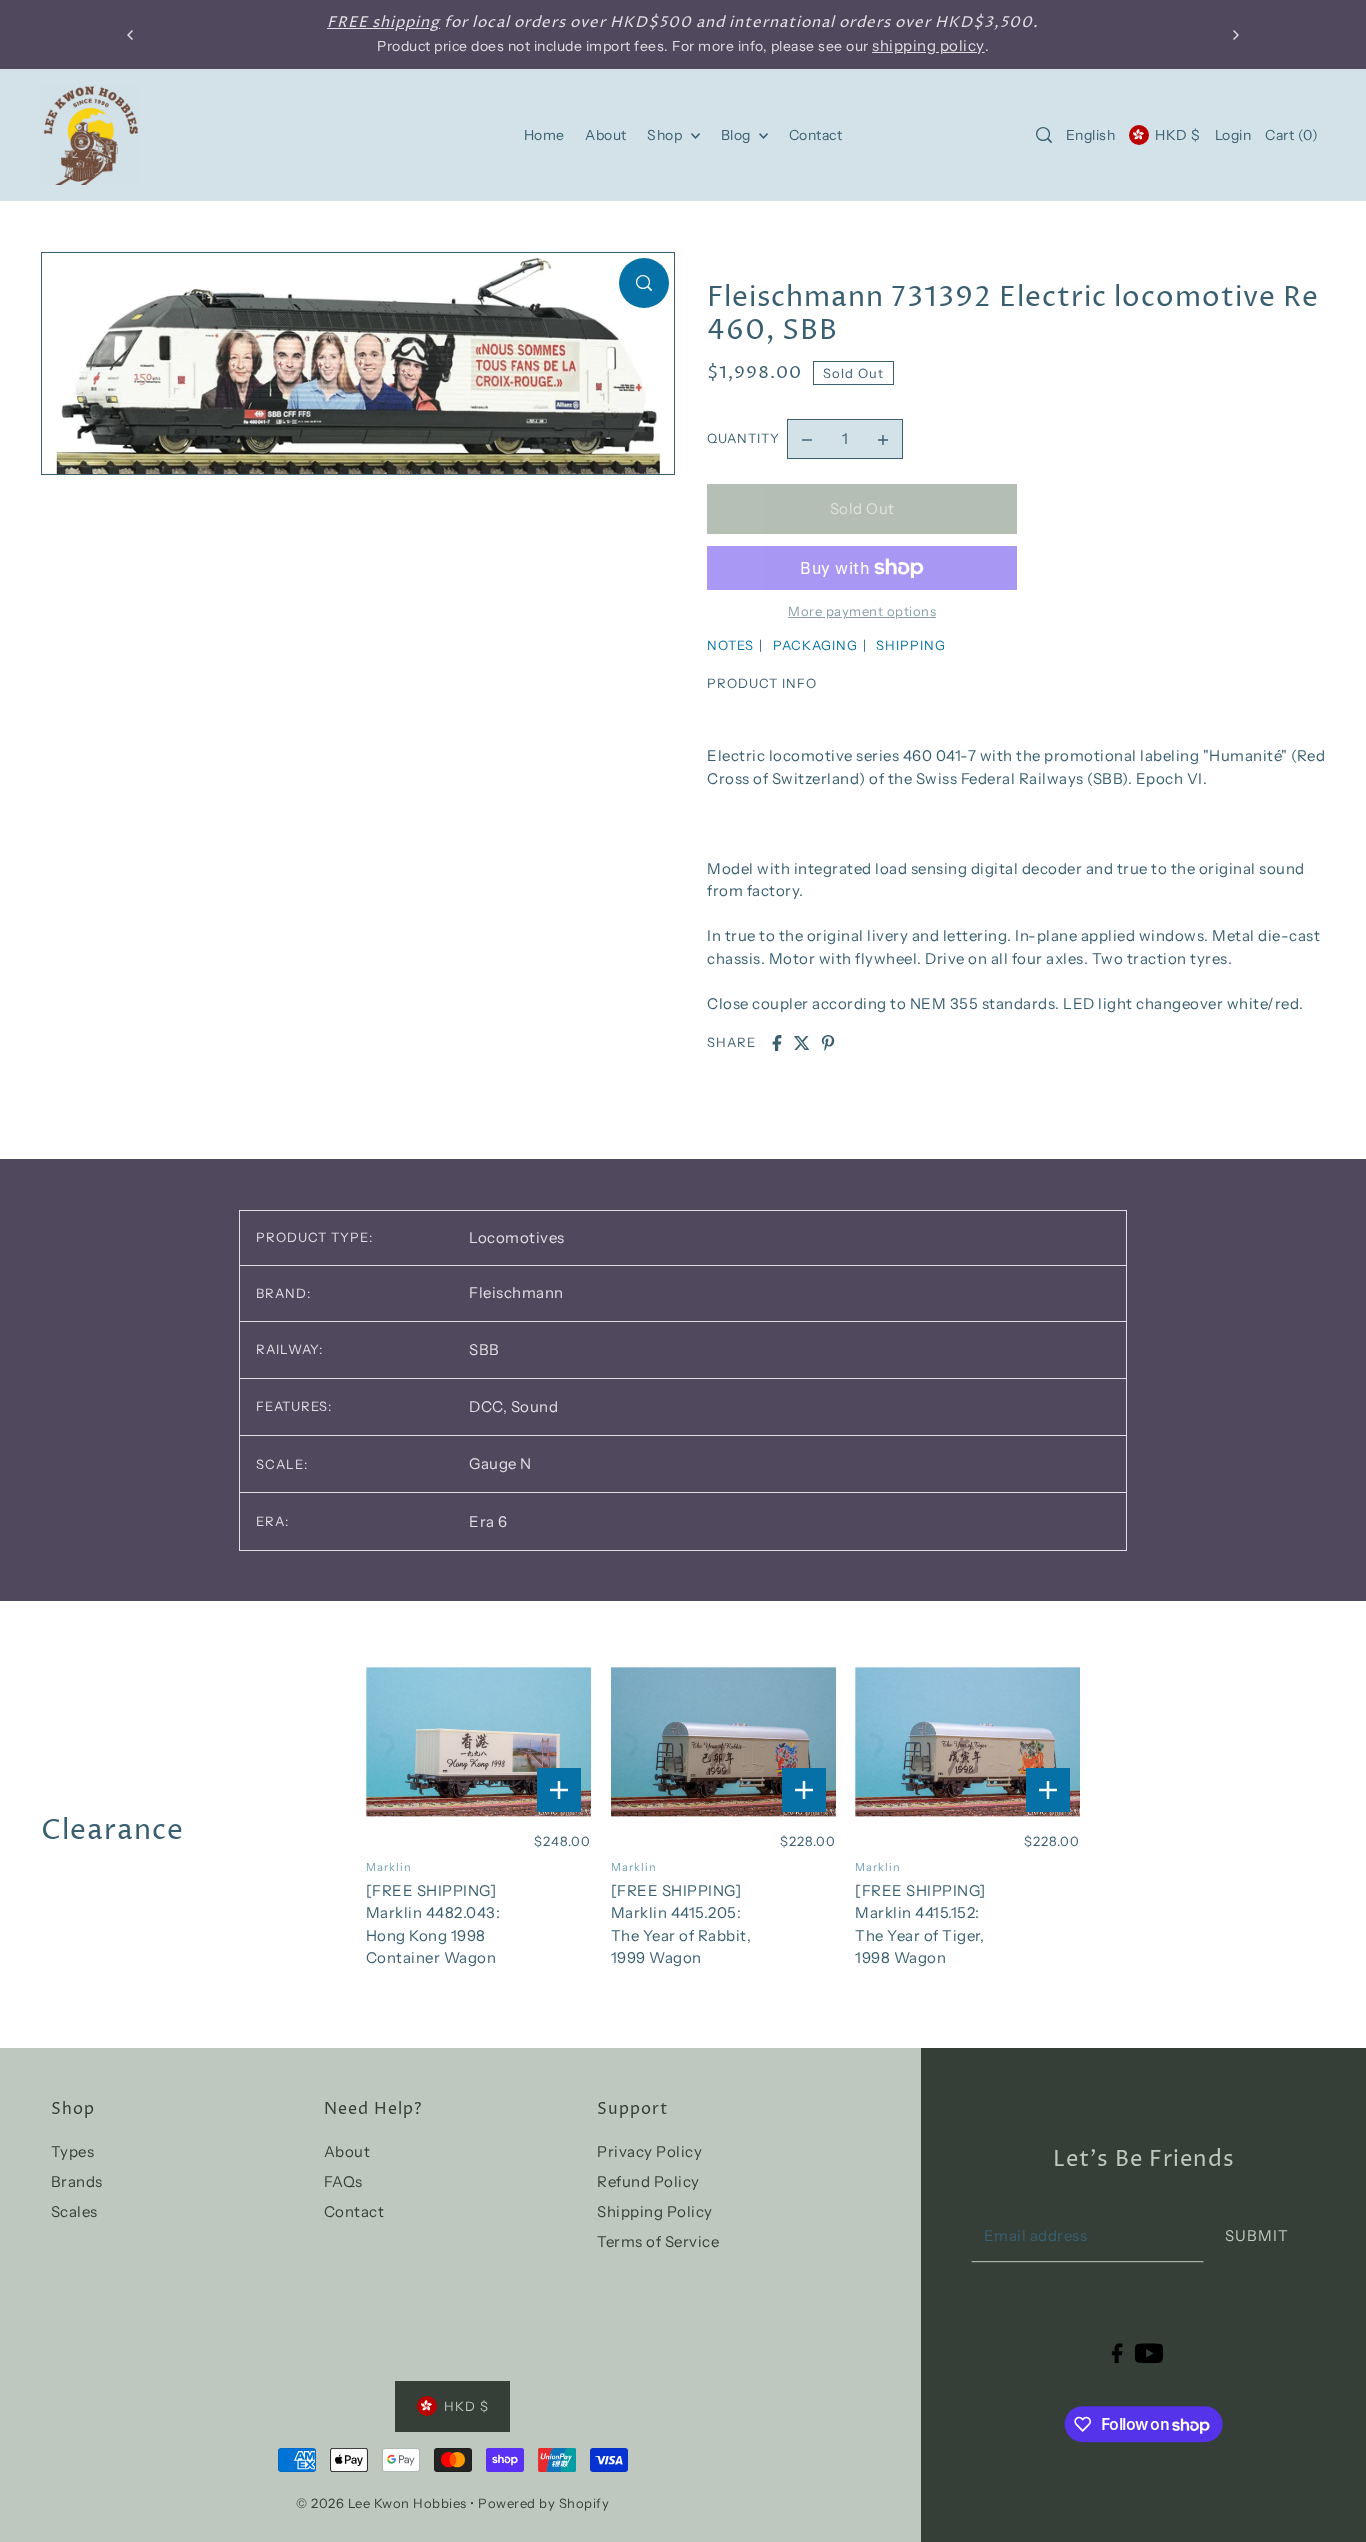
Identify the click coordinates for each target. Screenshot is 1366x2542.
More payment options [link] (862, 611)
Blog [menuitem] (738, 135)
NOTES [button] (730, 645)
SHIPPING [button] (911, 645)
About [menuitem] (606, 135)
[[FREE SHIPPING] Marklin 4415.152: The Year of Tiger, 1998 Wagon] (967, 1741)
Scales (74, 2211)
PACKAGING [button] (815, 645)
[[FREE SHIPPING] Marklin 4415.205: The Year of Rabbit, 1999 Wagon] (723, 1741)
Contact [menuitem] (816, 135)
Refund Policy (648, 2181)
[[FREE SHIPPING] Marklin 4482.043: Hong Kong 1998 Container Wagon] (478, 1741)
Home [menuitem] (544, 135)
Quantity (743, 438)
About (347, 2151)
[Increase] (883, 439)
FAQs (343, 2181)
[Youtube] (1149, 2352)
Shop (666, 135)
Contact (354, 2211)
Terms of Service (658, 2241)
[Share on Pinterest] (828, 1043)
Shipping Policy (655, 2211)
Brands (77, 2181)
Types (73, 2151)
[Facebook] (1117, 2352)
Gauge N (500, 1463)
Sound (535, 1406)
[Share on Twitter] (802, 1043)
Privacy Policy (649, 2151)
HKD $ (1178, 135)
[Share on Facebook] (777, 1043)
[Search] (1044, 135)
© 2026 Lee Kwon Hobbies (381, 2503)
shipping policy (928, 45)
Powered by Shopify (543, 2503)
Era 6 (488, 1521)
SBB (484, 1349)
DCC (488, 1406)
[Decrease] (807, 439)
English (1091, 135)
